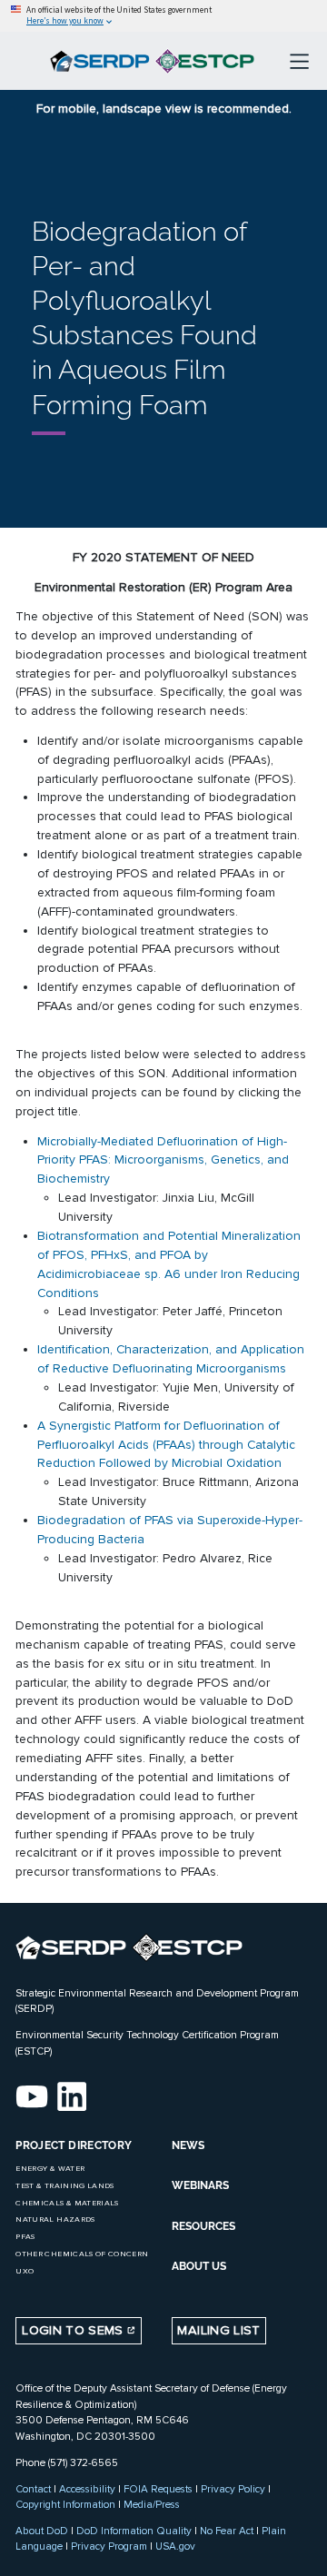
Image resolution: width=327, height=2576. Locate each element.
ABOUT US (199, 2266)
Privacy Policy (233, 2489)
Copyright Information (65, 2504)
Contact (33, 2489)
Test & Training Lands (64, 2186)
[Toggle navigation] (299, 61)
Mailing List (218, 2330)
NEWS (188, 2145)
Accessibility (87, 2489)
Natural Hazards (55, 2219)
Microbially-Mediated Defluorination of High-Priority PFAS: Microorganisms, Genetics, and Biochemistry (163, 1160)
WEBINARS (200, 2185)
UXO (25, 2271)
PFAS (25, 2237)
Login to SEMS (74, 2330)
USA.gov (175, 2546)
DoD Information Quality (134, 2531)
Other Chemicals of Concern (82, 2254)
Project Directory (74, 2145)
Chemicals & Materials (67, 2203)
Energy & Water (50, 2169)
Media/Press (152, 2504)
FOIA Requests (158, 2489)
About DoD (42, 2531)
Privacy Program (109, 2546)
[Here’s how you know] (163, 16)
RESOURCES (203, 2226)
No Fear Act (227, 2531)
